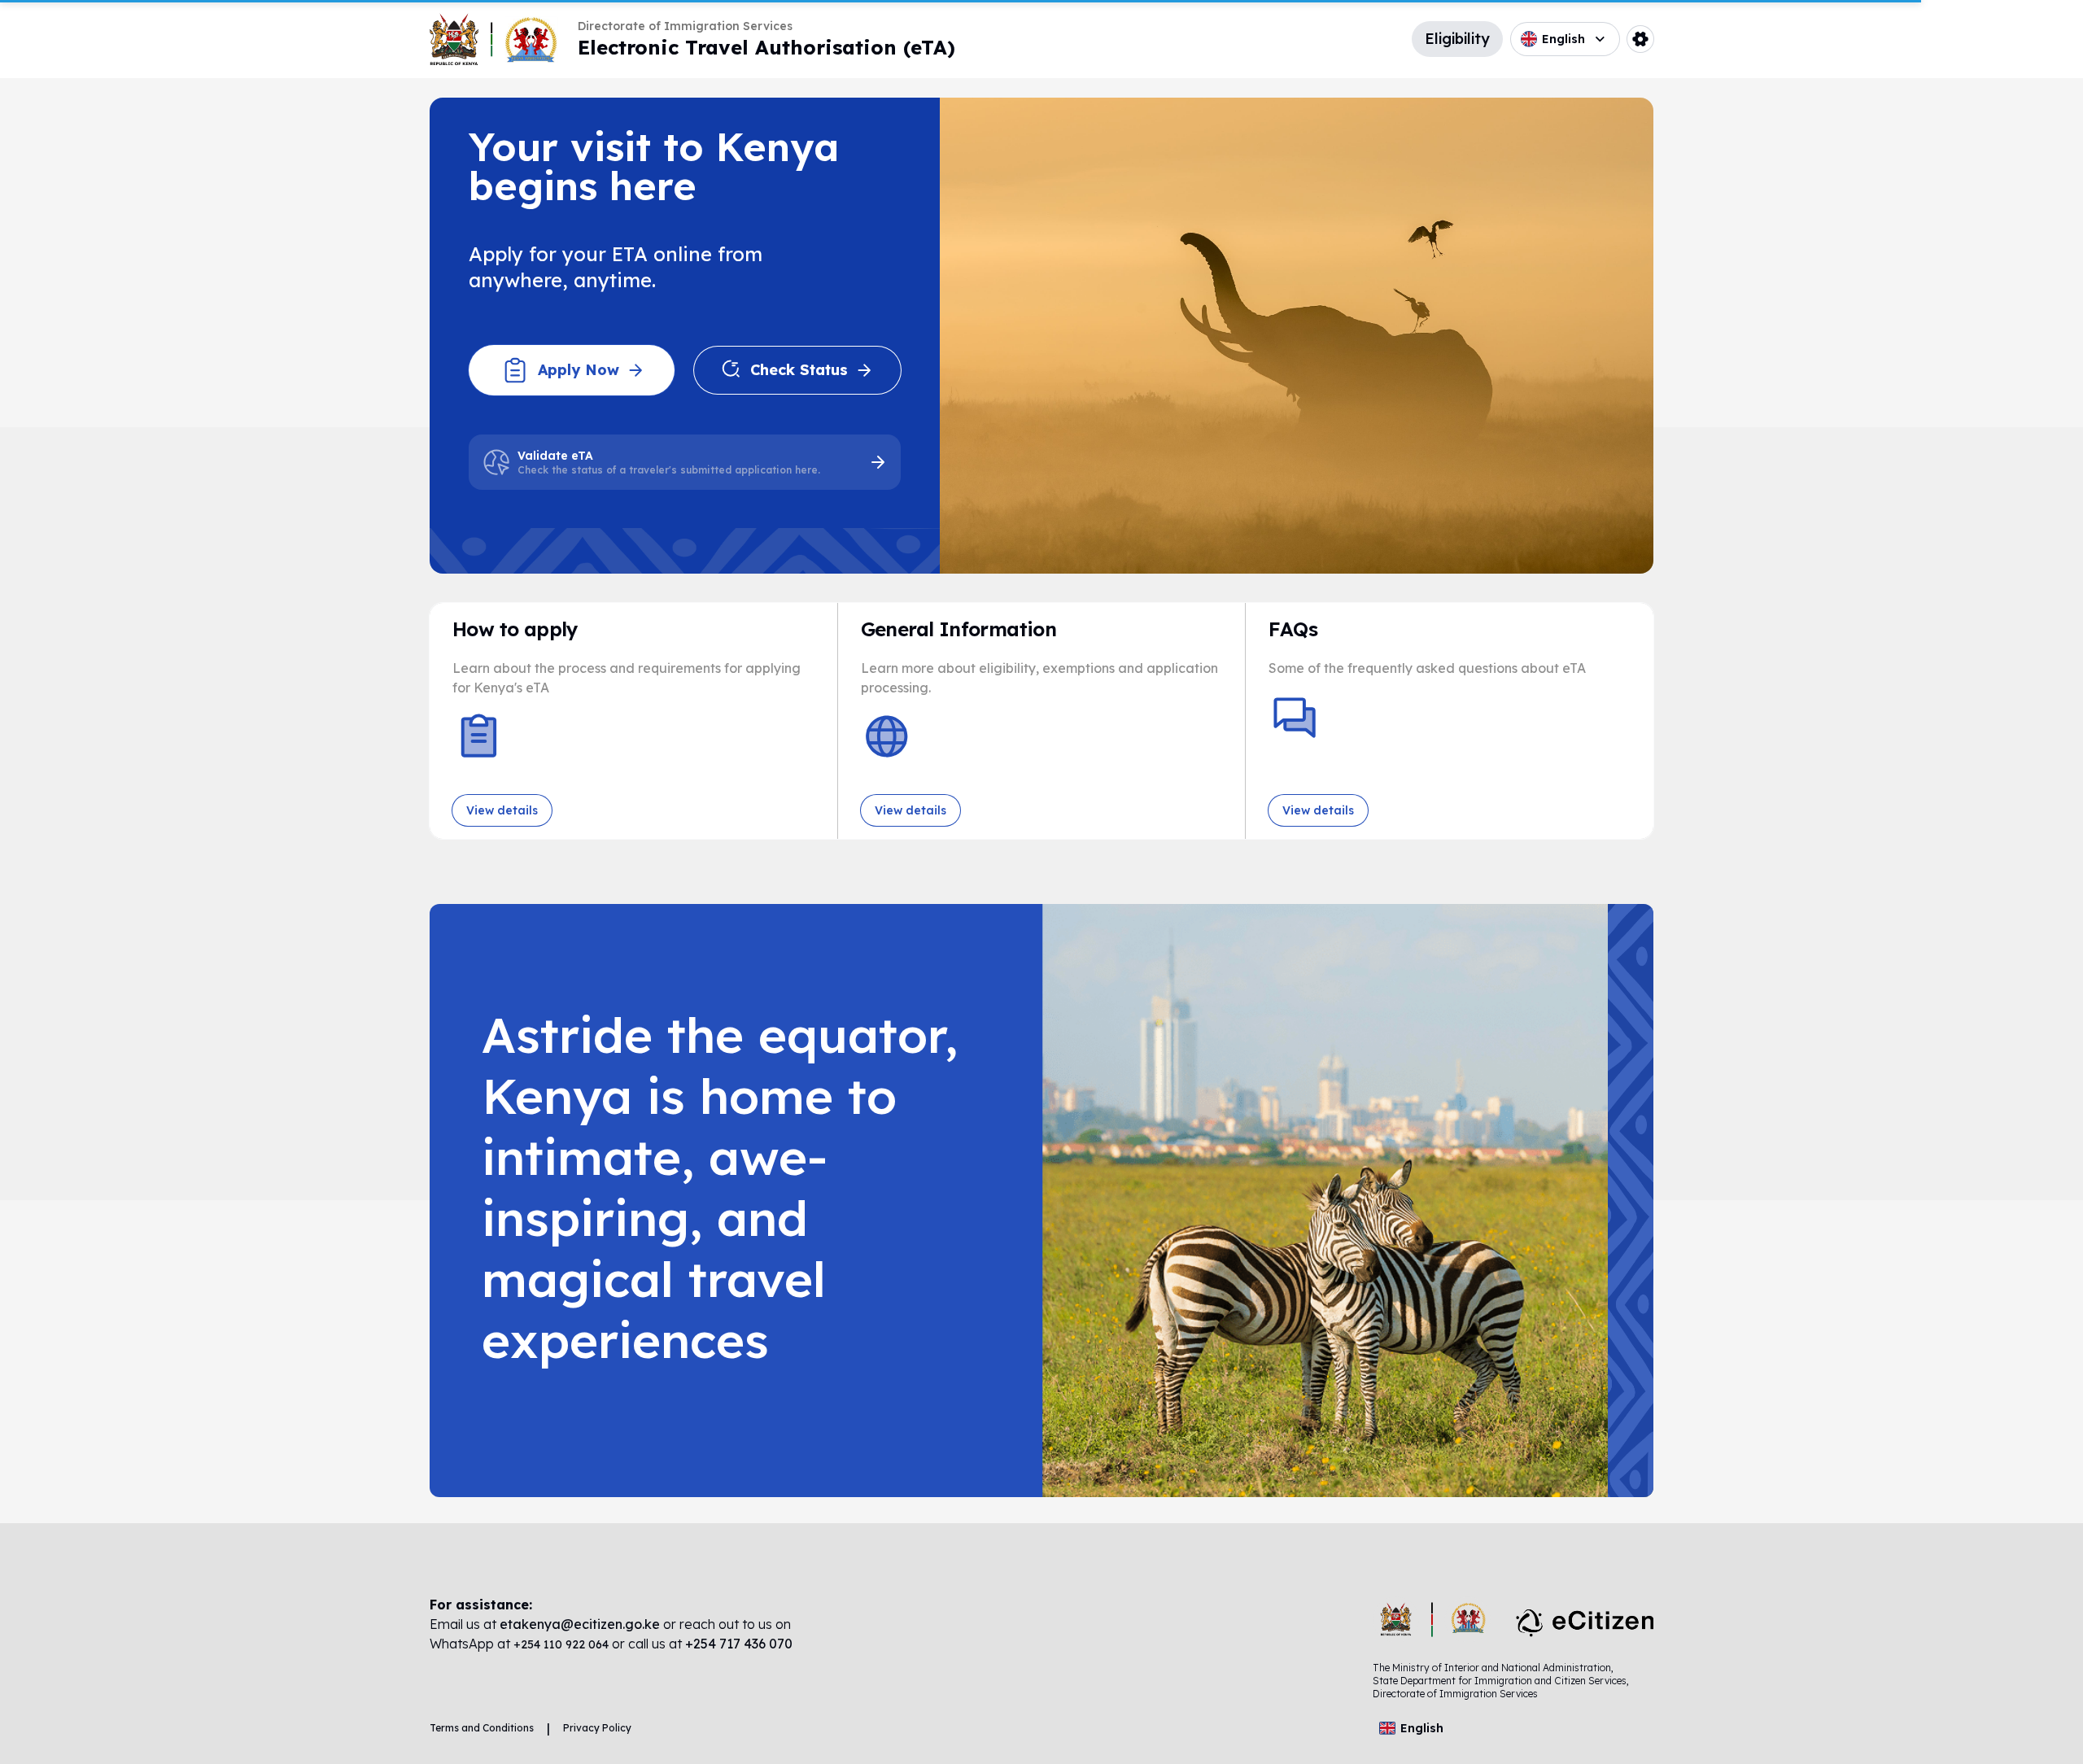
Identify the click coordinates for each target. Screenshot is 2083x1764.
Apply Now (579, 370)
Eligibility (1457, 39)
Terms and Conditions (482, 1728)
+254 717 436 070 (739, 1644)
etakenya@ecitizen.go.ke (580, 1624)
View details (502, 810)
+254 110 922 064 (563, 1644)
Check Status (799, 370)
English (1563, 39)
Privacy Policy (597, 1728)
